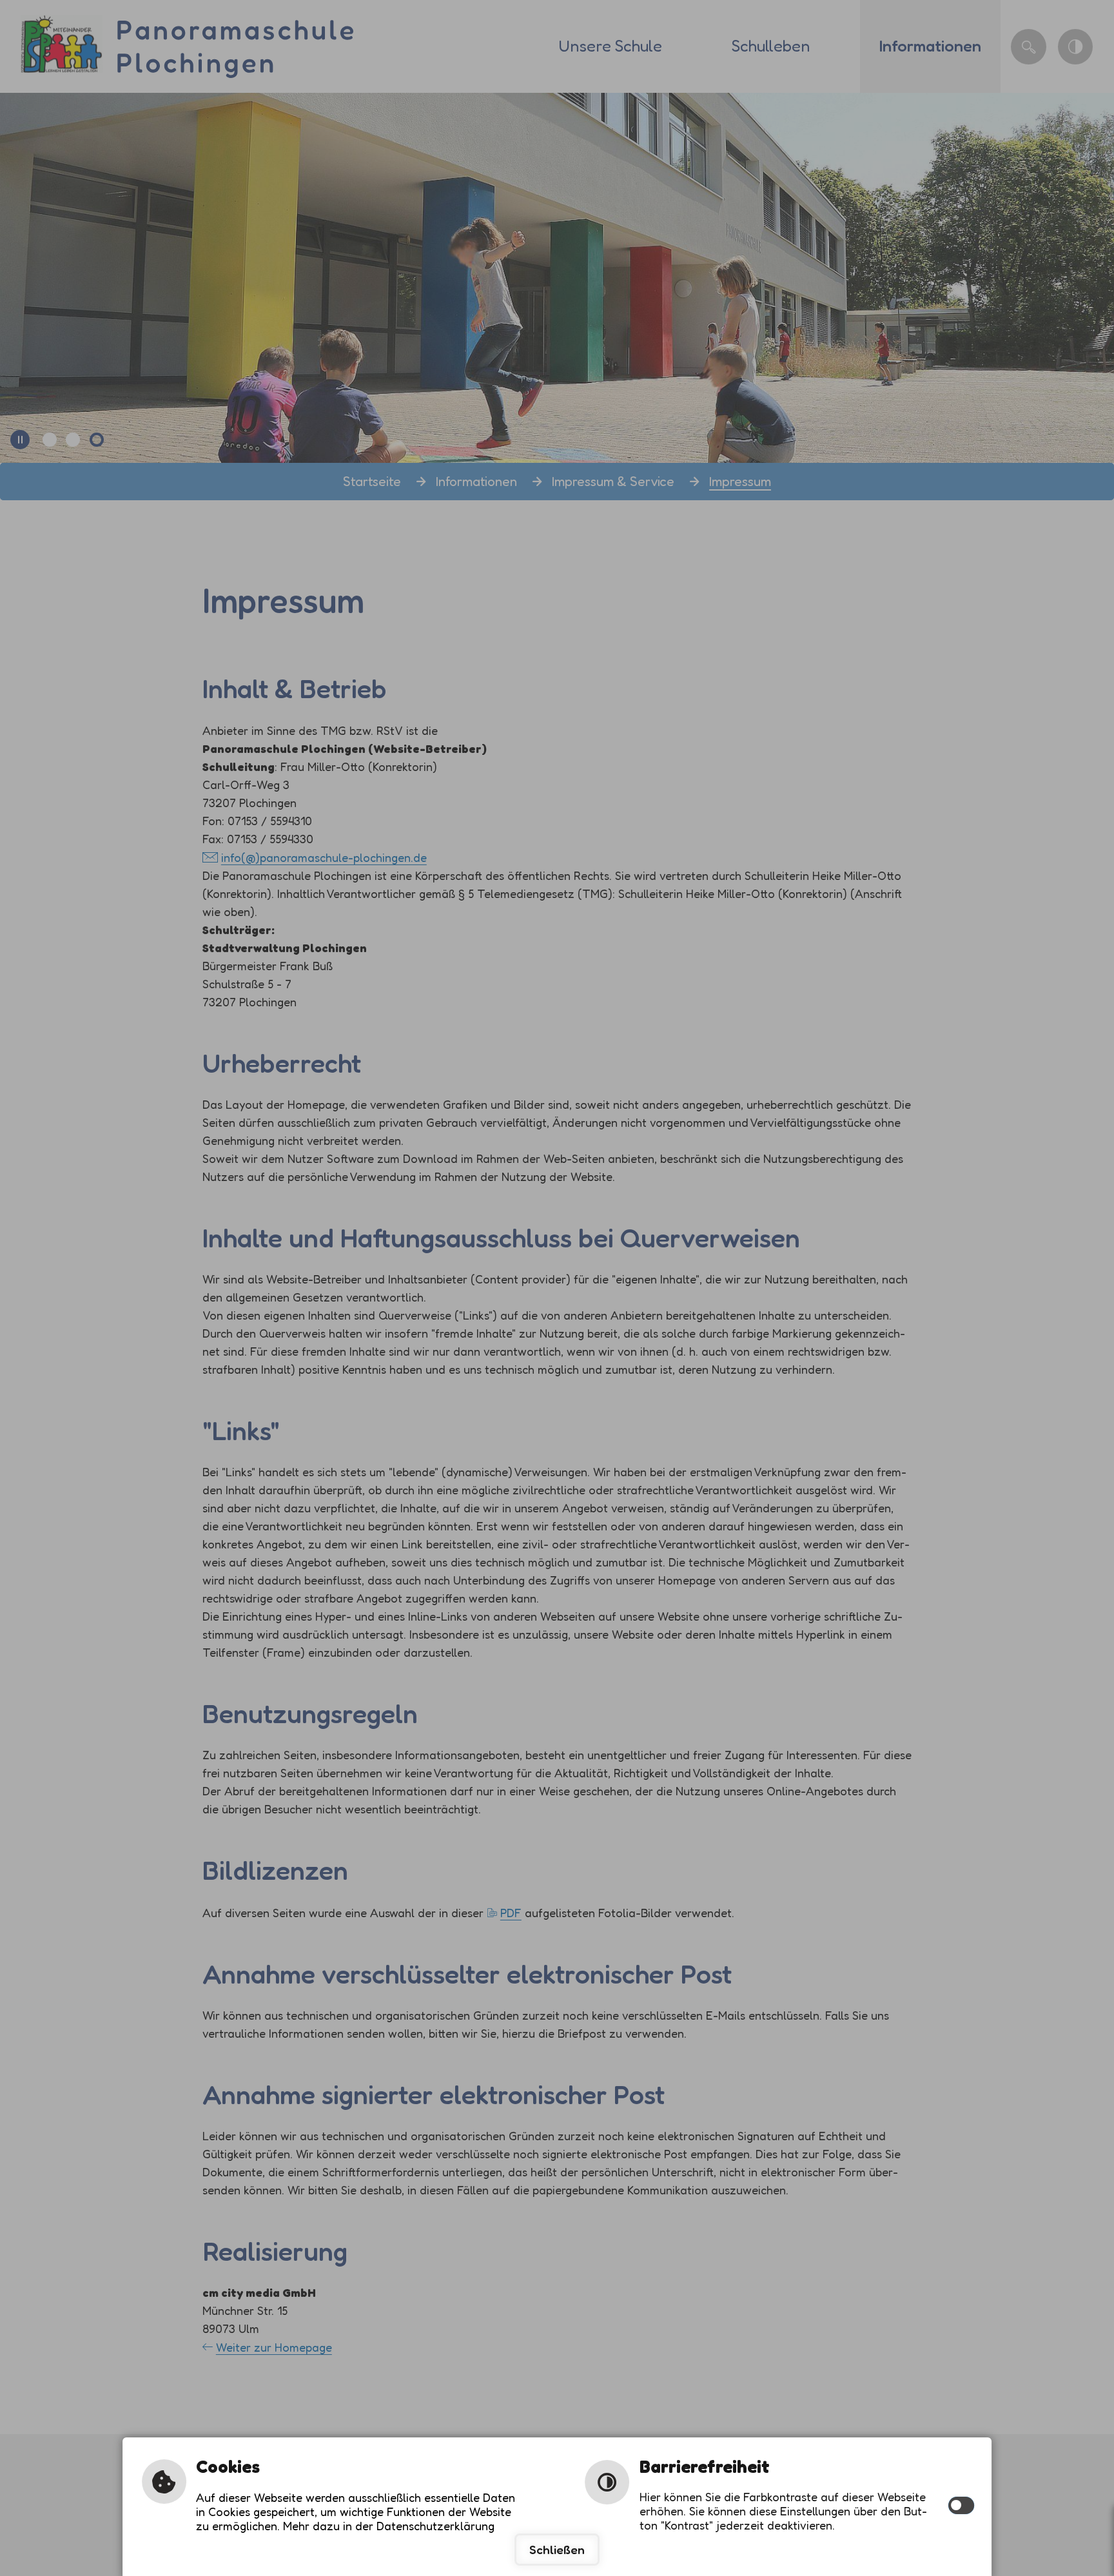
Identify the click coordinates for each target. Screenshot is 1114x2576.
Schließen (557, 2550)
